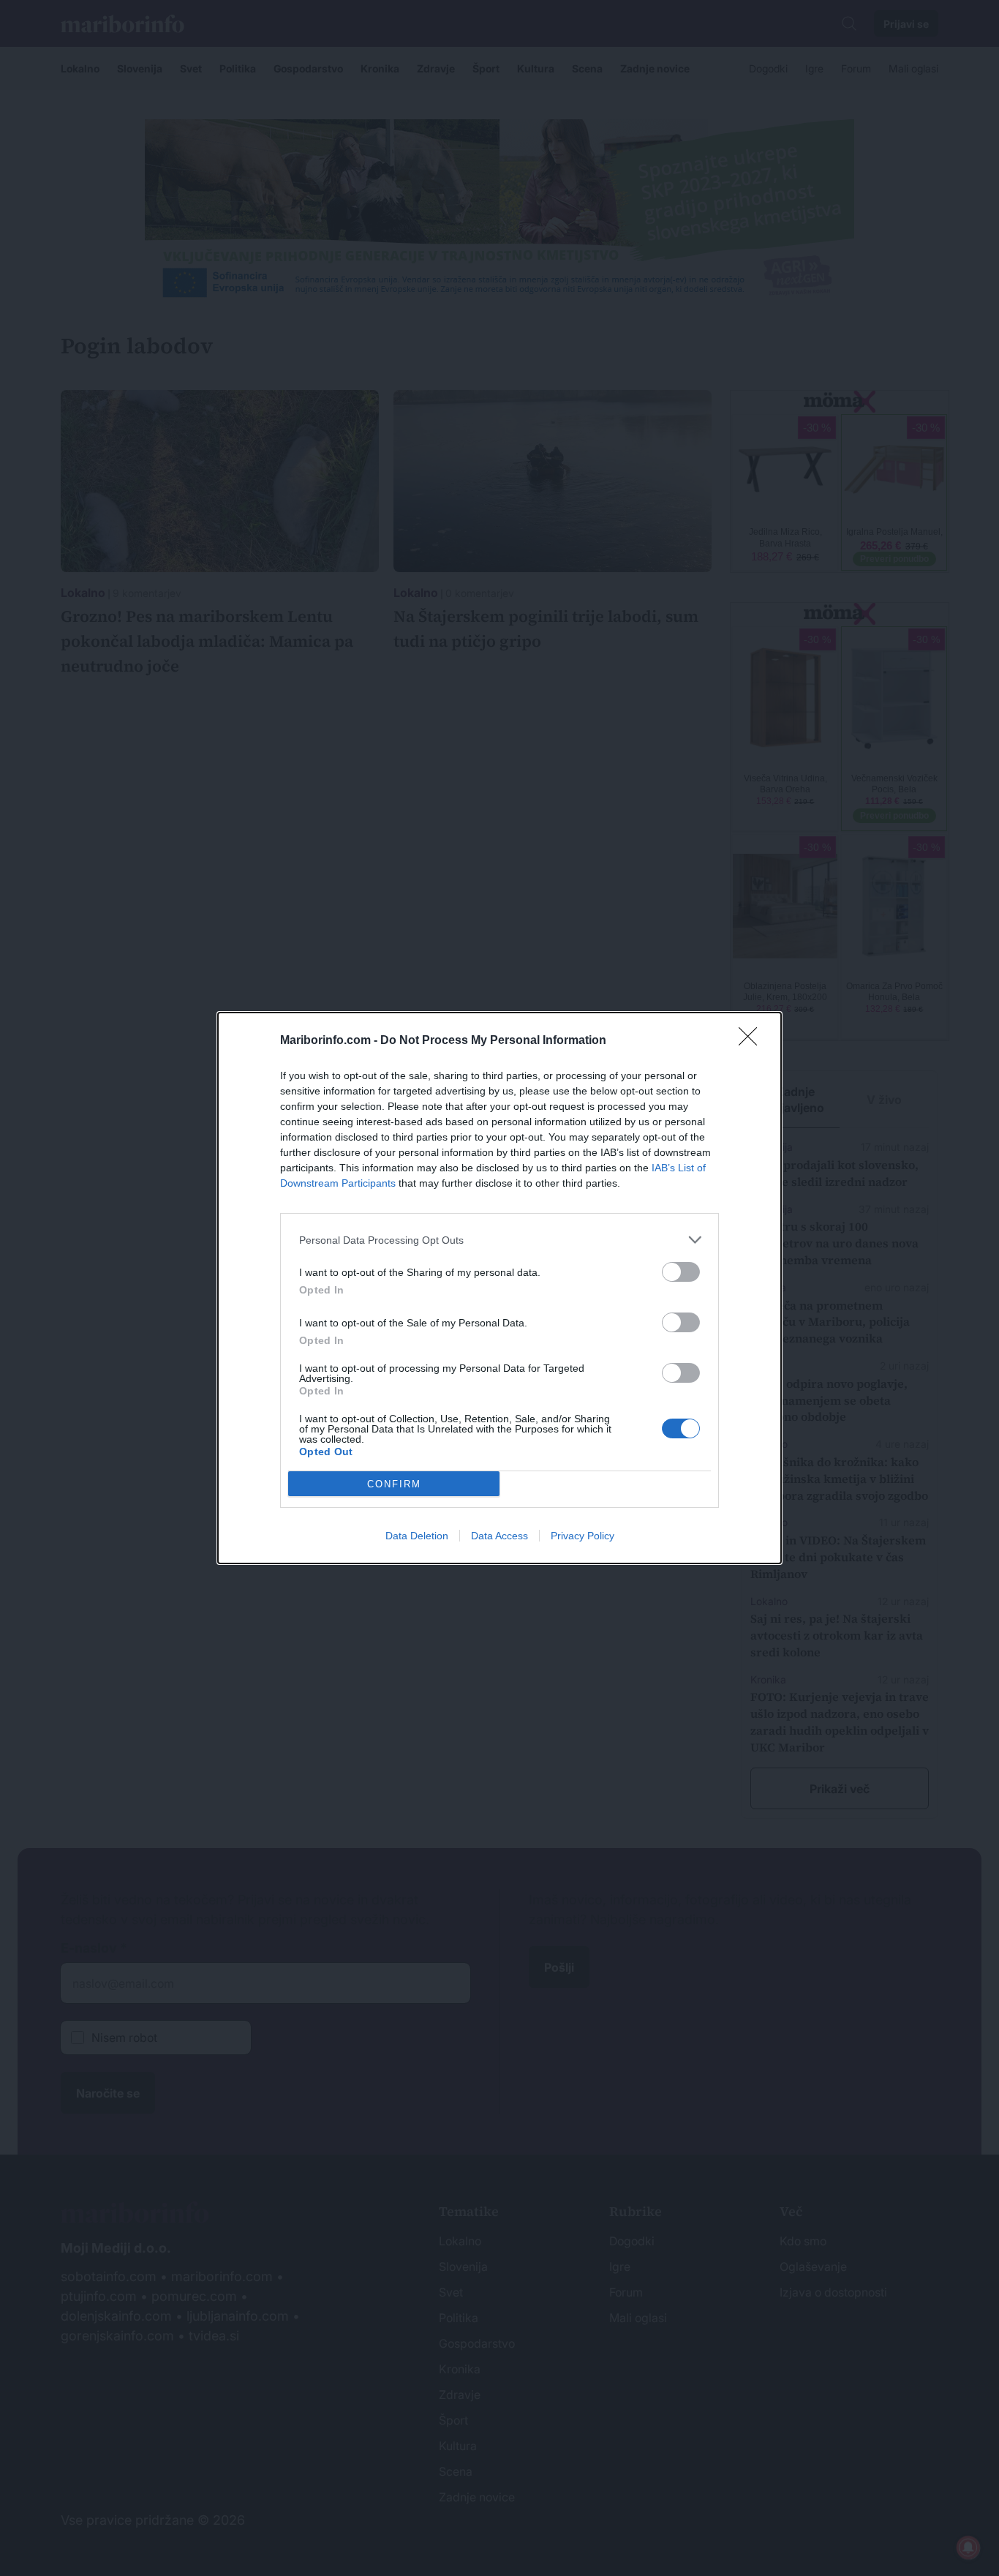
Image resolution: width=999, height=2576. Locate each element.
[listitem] (499, 1240)
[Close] (753, 1041)
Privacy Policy (583, 1536)
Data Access (499, 1536)
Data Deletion (417, 1536)
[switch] (681, 1272)
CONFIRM (394, 1484)
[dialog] (499, 1288)
